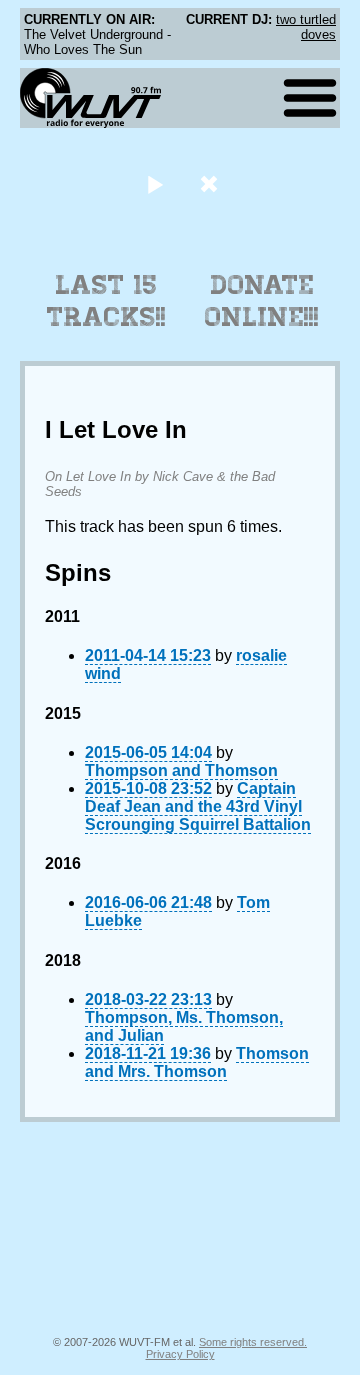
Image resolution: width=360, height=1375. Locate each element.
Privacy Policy (180, 1354)
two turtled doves (306, 27)
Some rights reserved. (253, 1342)
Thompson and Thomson (181, 770)
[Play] (154, 183)
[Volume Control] (211, 183)
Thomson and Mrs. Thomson (197, 1062)
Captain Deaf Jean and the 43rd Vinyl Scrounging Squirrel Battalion (198, 806)
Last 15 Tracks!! (106, 301)
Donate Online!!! (262, 301)
